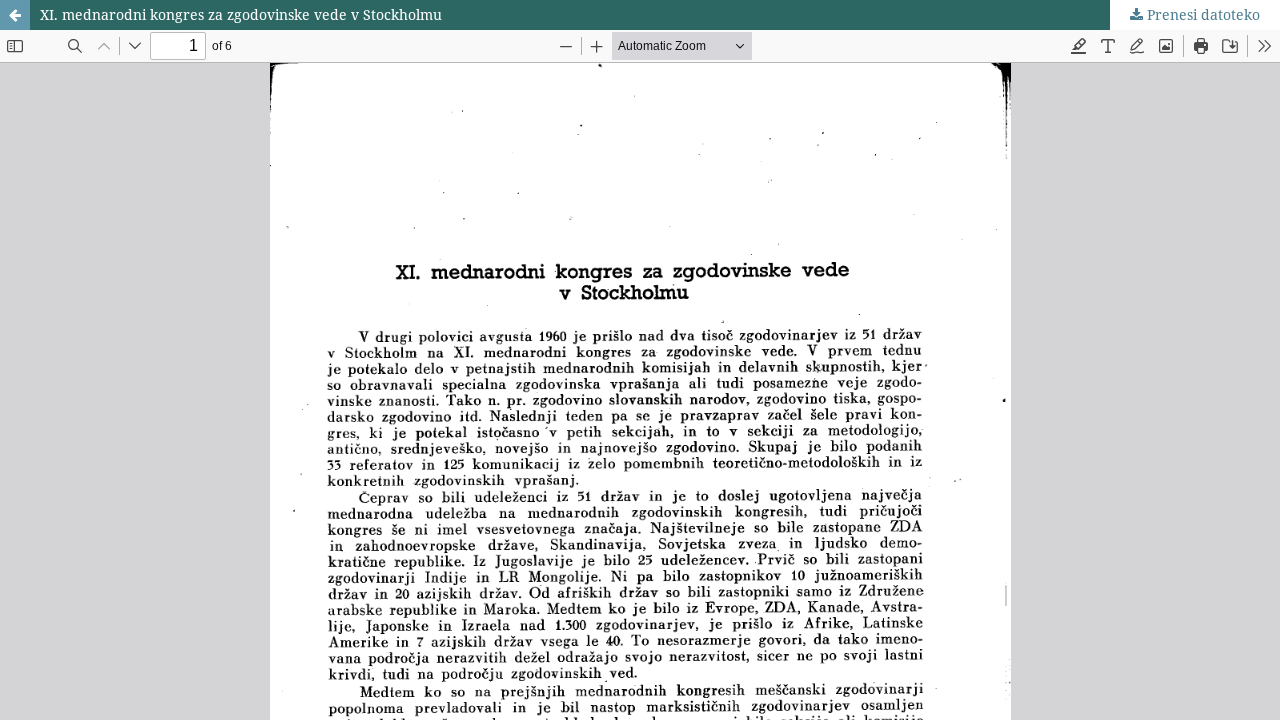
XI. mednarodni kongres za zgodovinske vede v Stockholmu (241, 14)
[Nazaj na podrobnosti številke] (15, 15)
